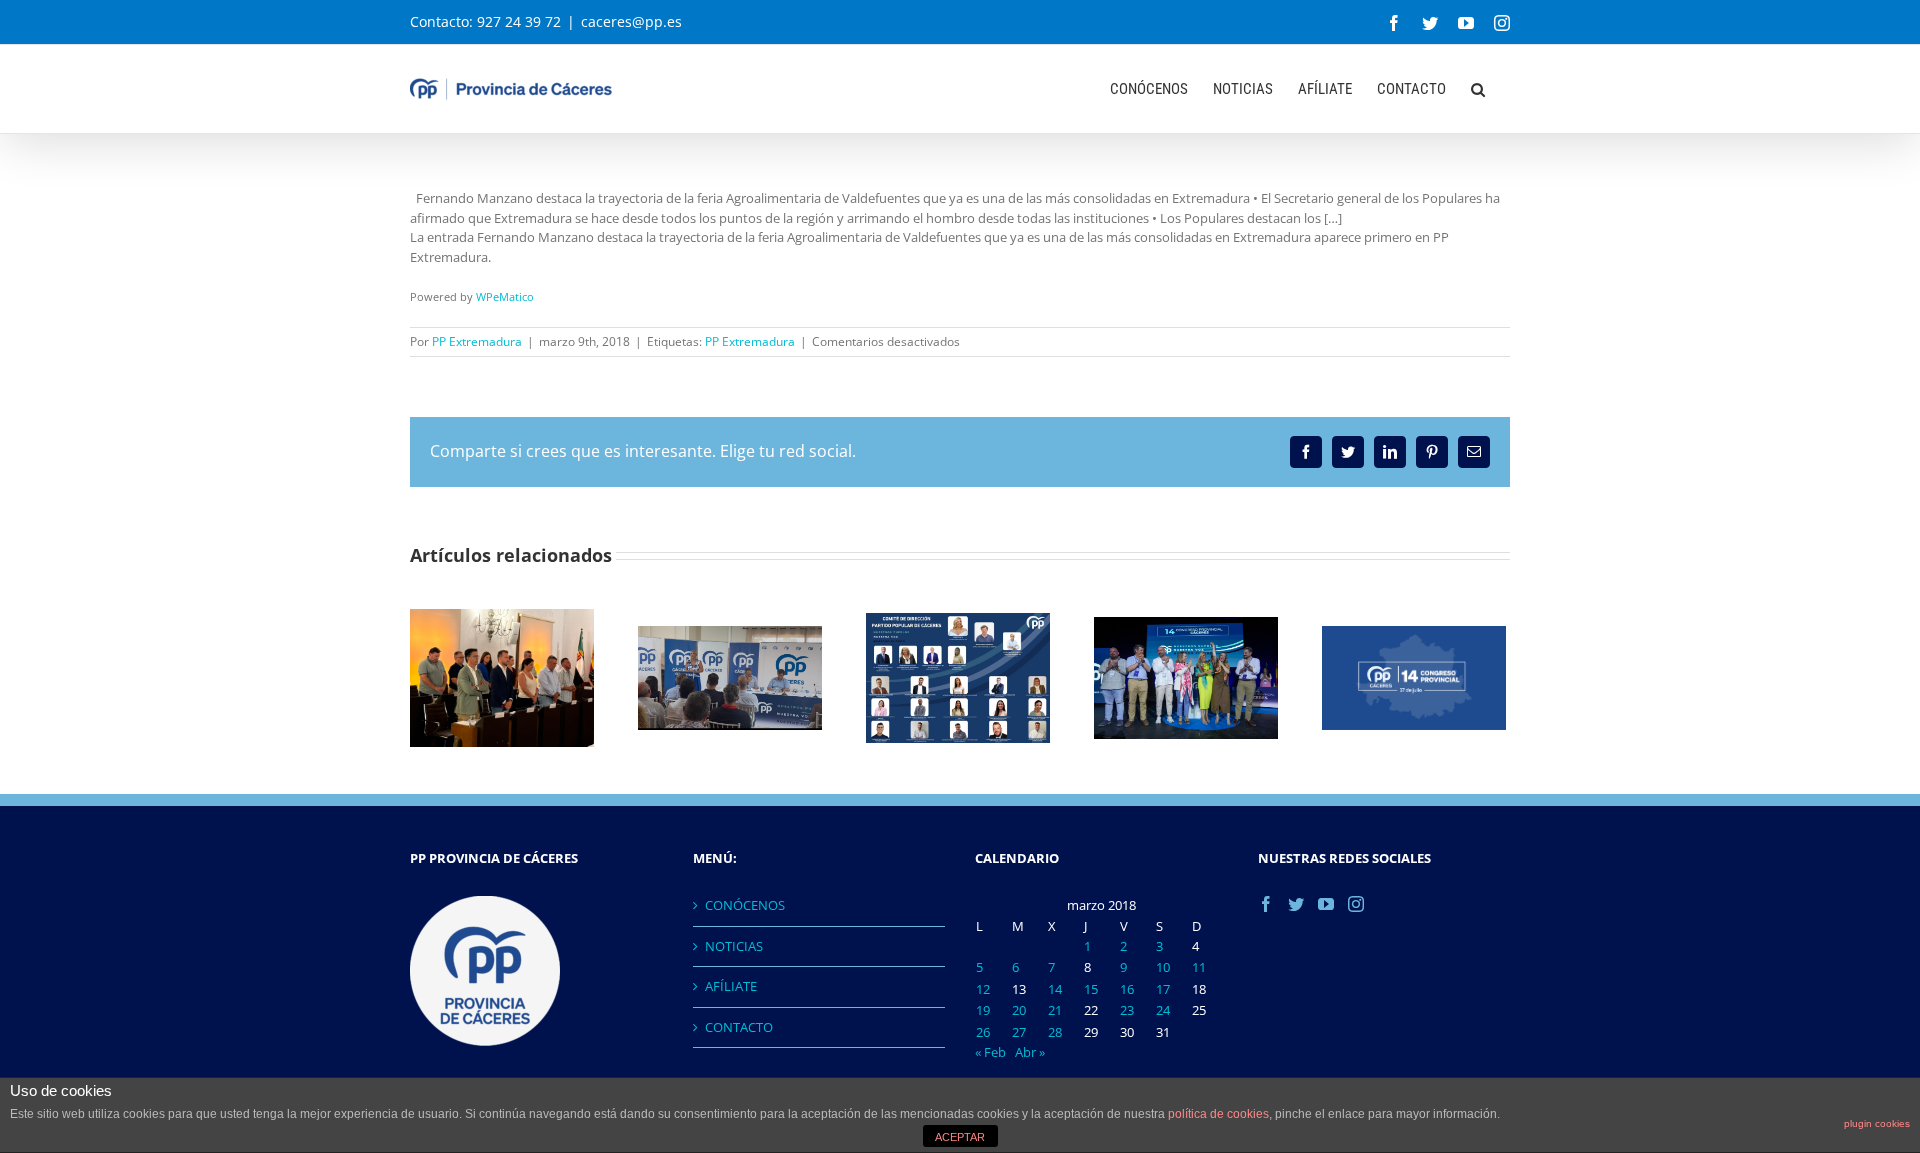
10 (1163, 967)
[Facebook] (1266, 904)
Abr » (1030, 1052)
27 (1019, 1032)
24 (1163, 1010)
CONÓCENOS (745, 905)
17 (1163, 989)
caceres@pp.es (631, 21)
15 (1091, 989)
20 (1019, 1010)
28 (1055, 1032)
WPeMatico (505, 296)
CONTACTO (739, 1027)
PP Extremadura (477, 341)
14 (1055, 989)
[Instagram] (1356, 904)
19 (983, 1010)
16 (1127, 989)
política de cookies (1218, 1114)
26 (983, 1032)
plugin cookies (1877, 1123)
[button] (1478, 87)
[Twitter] (1296, 904)
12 (983, 989)
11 (1199, 967)
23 (1127, 1010)
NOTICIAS (734, 946)
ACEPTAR (960, 1137)
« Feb (990, 1052)
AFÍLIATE (731, 986)
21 (1055, 1010)
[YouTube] (1326, 904)
